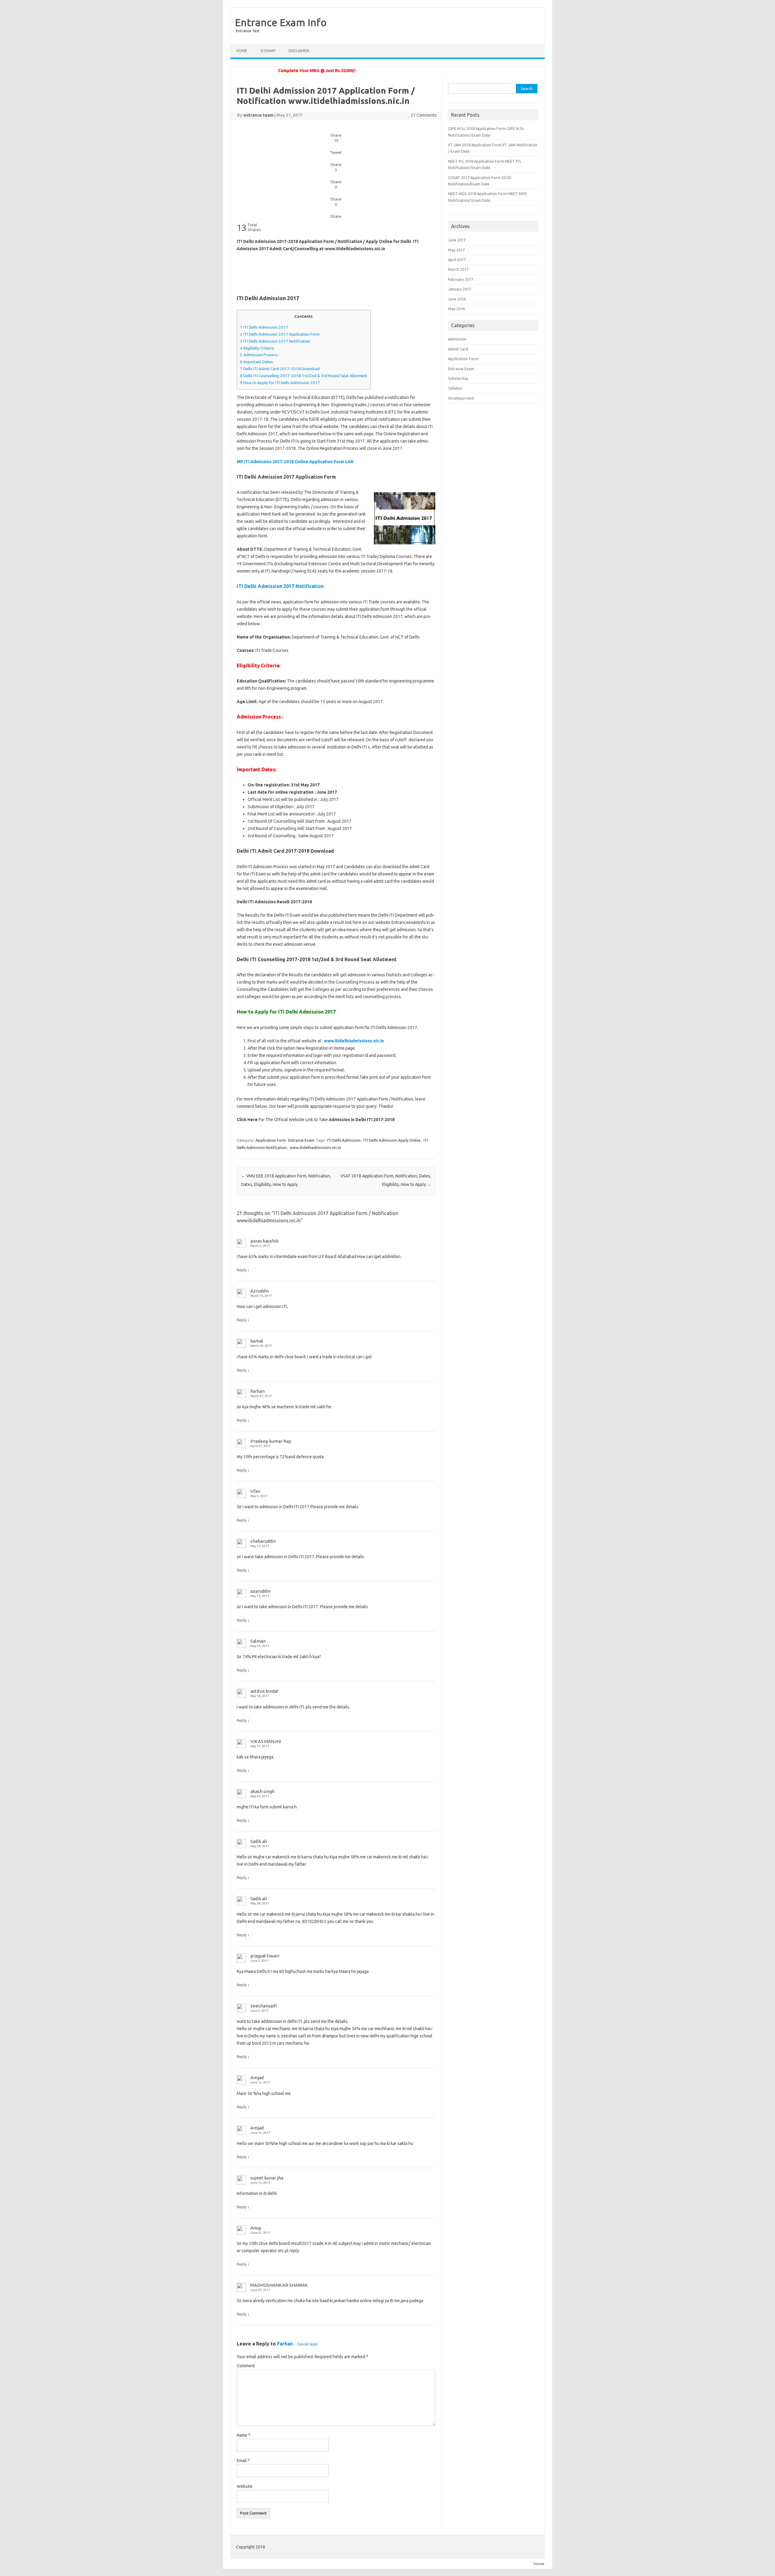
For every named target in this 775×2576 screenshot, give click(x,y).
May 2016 (456, 309)
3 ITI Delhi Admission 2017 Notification (275, 341)
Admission (457, 339)
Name (244, 2435)
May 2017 (456, 250)
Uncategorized (461, 398)
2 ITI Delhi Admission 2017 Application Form (280, 334)
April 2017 (457, 260)
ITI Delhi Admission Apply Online (392, 1140)
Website (245, 2486)
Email (243, 2461)
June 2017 (457, 240)
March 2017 (458, 269)
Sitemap (268, 51)
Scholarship (458, 378)
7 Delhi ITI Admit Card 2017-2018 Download (280, 369)
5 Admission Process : (260, 355)
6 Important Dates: (257, 362)
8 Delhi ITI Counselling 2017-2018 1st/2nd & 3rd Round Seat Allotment (304, 376)
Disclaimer (299, 51)
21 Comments (424, 115)
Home (242, 51)
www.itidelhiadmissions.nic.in (315, 1147)
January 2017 (460, 289)
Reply (242, 1270)
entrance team (258, 115)
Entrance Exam (301, 1140)
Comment (246, 2366)
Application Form (271, 1140)
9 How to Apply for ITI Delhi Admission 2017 (280, 383)
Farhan (285, 2344)
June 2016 (457, 299)
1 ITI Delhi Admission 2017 (264, 327)
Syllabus (455, 388)
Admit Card (458, 349)
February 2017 (461, 279)
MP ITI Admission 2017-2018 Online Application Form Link (295, 462)
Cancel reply (307, 2344)
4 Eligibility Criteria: (257, 348)
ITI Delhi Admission (344, 1140)
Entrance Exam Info (281, 22)
